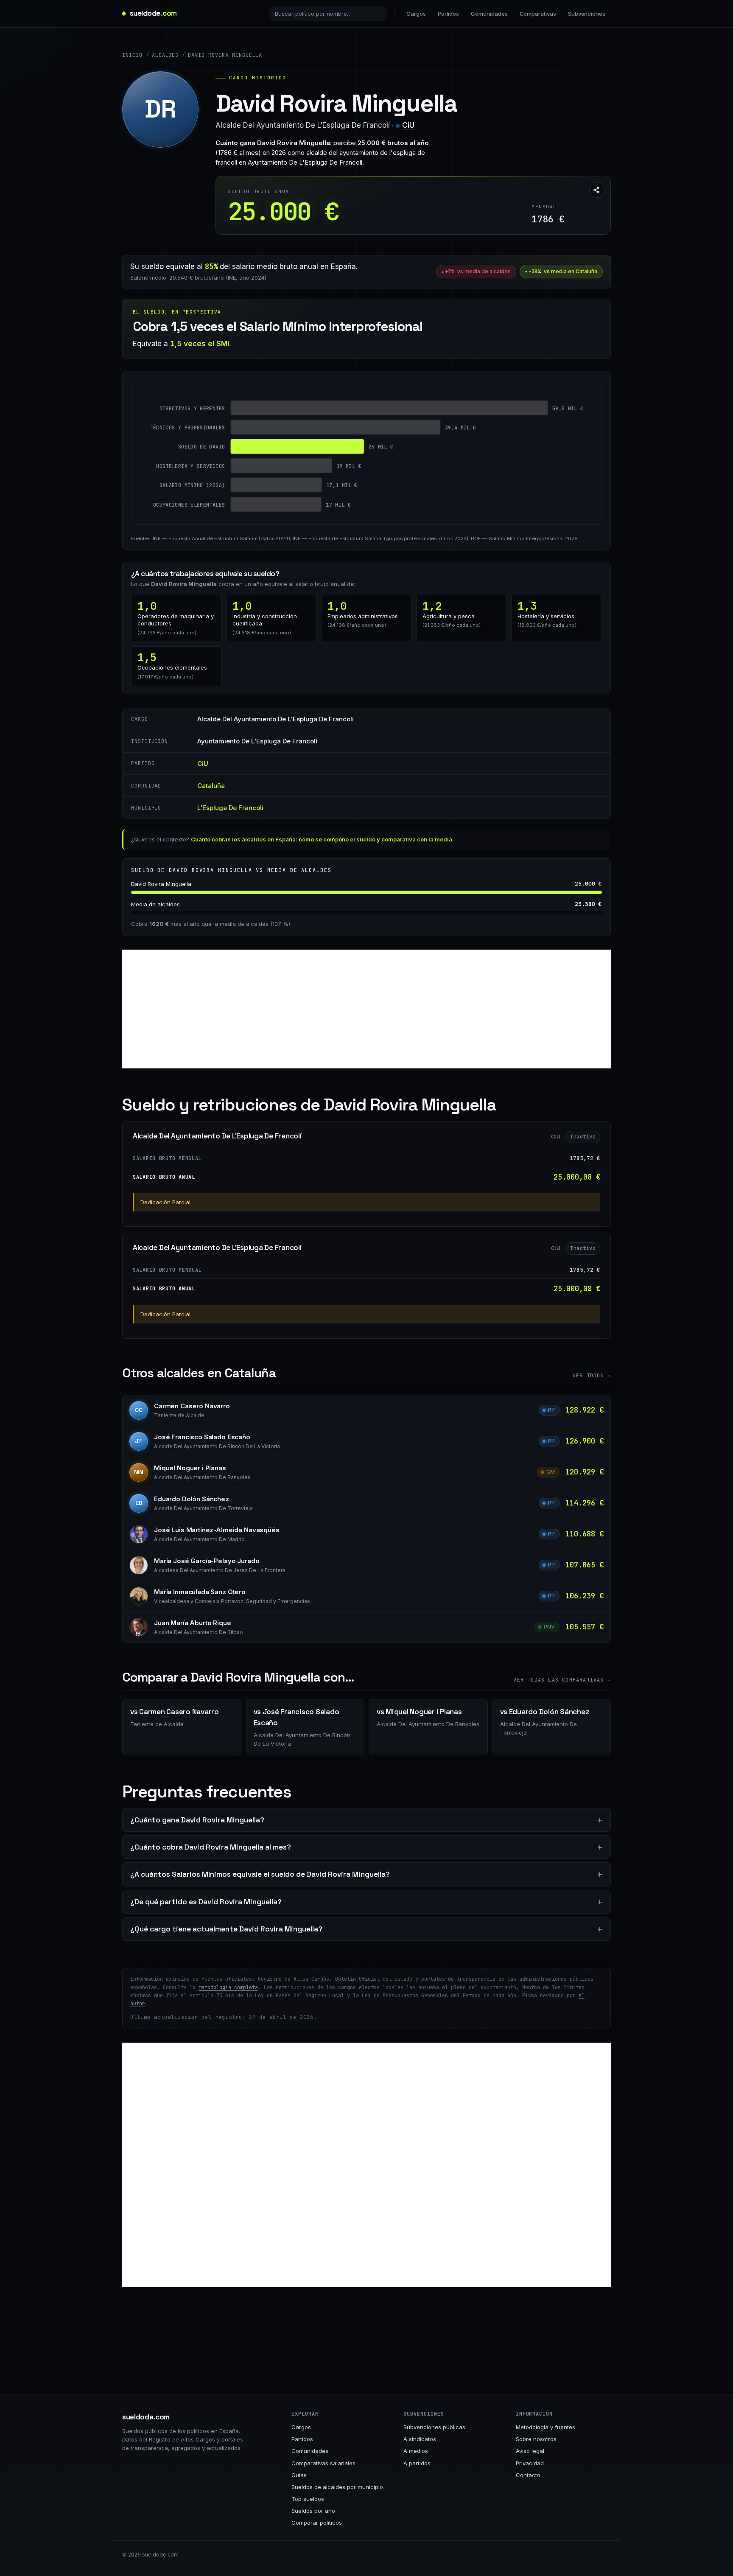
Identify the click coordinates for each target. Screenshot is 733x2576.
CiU (408, 125)
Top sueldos (308, 2499)
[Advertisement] (366, 1009)
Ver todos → (592, 1376)
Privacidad (530, 2463)
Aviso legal (530, 2451)
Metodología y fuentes (546, 2427)
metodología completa (228, 1987)
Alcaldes (165, 55)
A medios (416, 2451)
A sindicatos (420, 2439)
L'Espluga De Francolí (230, 808)
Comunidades (489, 14)
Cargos (416, 14)
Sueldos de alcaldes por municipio (337, 2487)
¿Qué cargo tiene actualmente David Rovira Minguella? (226, 1929)
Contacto (528, 2475)
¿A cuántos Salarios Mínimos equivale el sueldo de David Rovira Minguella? (260, 1874)
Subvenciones (587, 14)
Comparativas (538, 14)
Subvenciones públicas (434, 2427)
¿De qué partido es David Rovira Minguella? (206, 1902)
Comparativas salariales (323, 2463)
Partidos (448, 14)
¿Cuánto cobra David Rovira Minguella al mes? (211, 1847)
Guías (299, 2475)
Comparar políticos (317, 2523)
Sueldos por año (313, 2511)
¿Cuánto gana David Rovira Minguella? (197, 1820)
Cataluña (211, 786)
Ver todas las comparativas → (562, 1680)
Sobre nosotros (536, 2439)
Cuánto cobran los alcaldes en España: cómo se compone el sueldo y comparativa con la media (322, 839)
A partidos (417, 2463)
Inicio (132, 55)
